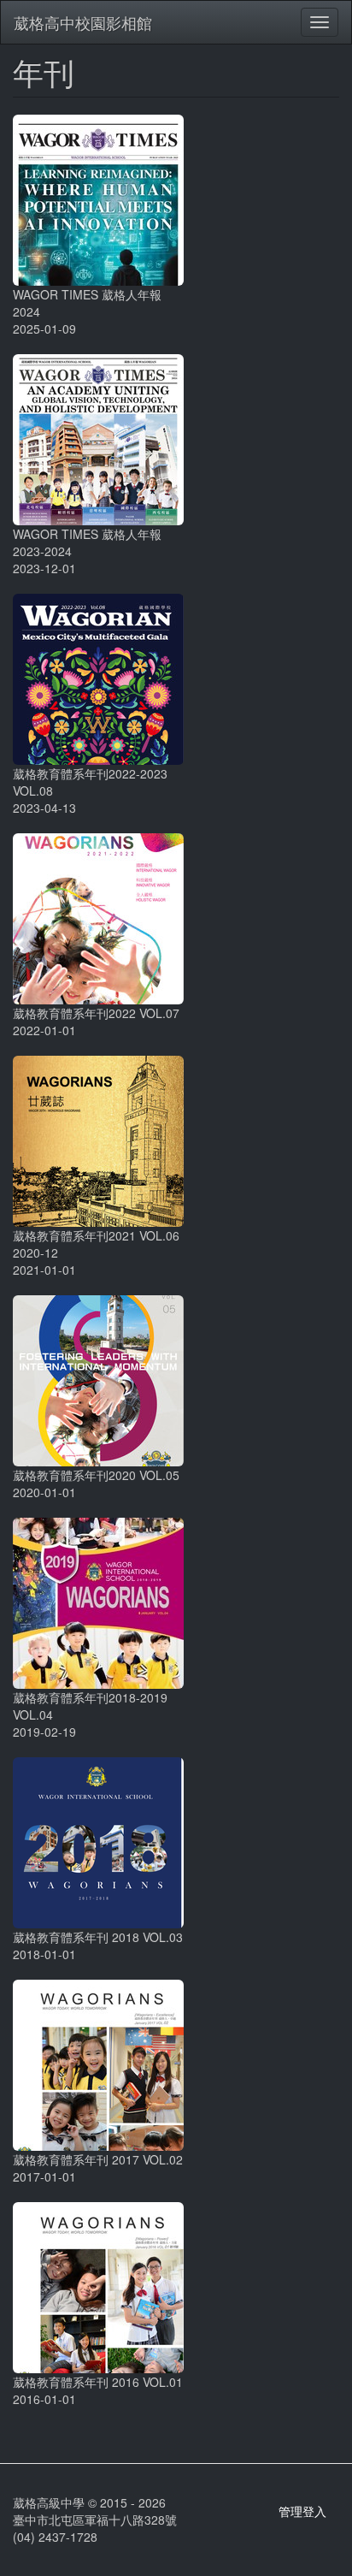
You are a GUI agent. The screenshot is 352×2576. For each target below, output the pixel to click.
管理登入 (302, 2511)
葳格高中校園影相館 (83, 22)
